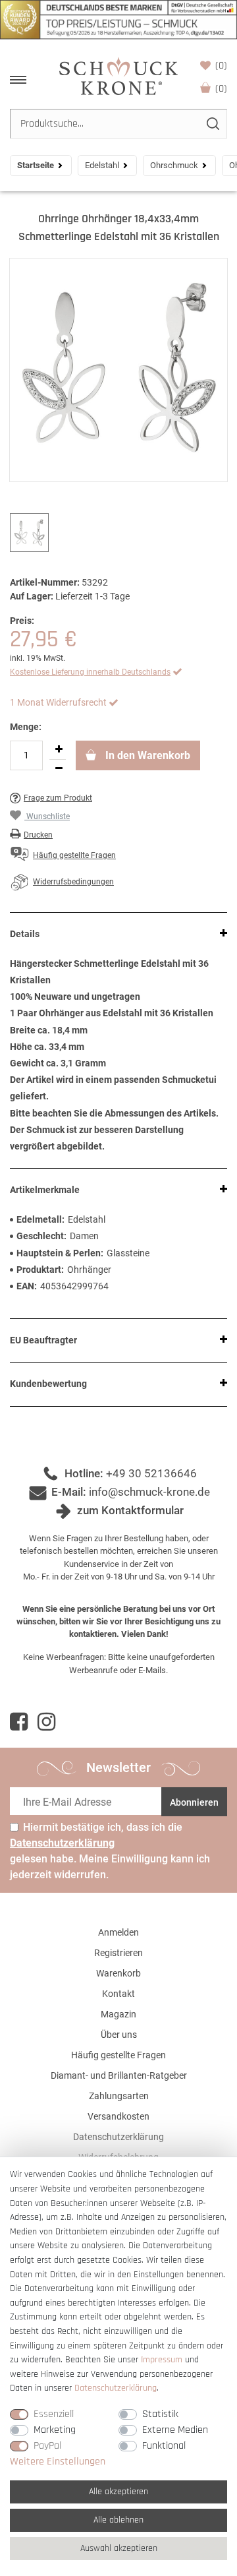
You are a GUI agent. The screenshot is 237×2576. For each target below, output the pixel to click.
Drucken (38, 835)
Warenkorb (221, 89)
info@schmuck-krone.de (149, 1492)
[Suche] (212, 124)
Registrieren (118, 1953)
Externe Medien (175, 2430)
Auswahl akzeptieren (119, 2548)
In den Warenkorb (146, 755)
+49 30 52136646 (151, 1473)
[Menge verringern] (59, 769)
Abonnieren (194, 1802)
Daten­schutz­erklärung (116, 2388)
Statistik (160, 2414)
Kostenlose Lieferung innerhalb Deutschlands (90, 672)
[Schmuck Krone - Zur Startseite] (118, 76)
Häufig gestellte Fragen (118, 2055)
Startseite (36, 165)
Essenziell (54, 2414)
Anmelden (118, 1932)
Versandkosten (118, 2116)
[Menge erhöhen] (59, 750)
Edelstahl (102, 165)
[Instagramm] (46, 1722)
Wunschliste (221, 66)
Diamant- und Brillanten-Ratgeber (119, 2075)
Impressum (162, 2360)
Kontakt (118, 1994)
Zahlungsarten (119, 2096)
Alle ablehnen (118, 2520)
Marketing (55, 2430)
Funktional (164, 2446)
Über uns (119, 2035)
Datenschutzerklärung (118, 2137)
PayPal (47, 2446)
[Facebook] (19, 1722)
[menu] (18, 80)
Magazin (118, 2014)
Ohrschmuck (174, 165)
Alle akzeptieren (118, 2492)
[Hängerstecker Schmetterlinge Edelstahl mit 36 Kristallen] (118, 370)
